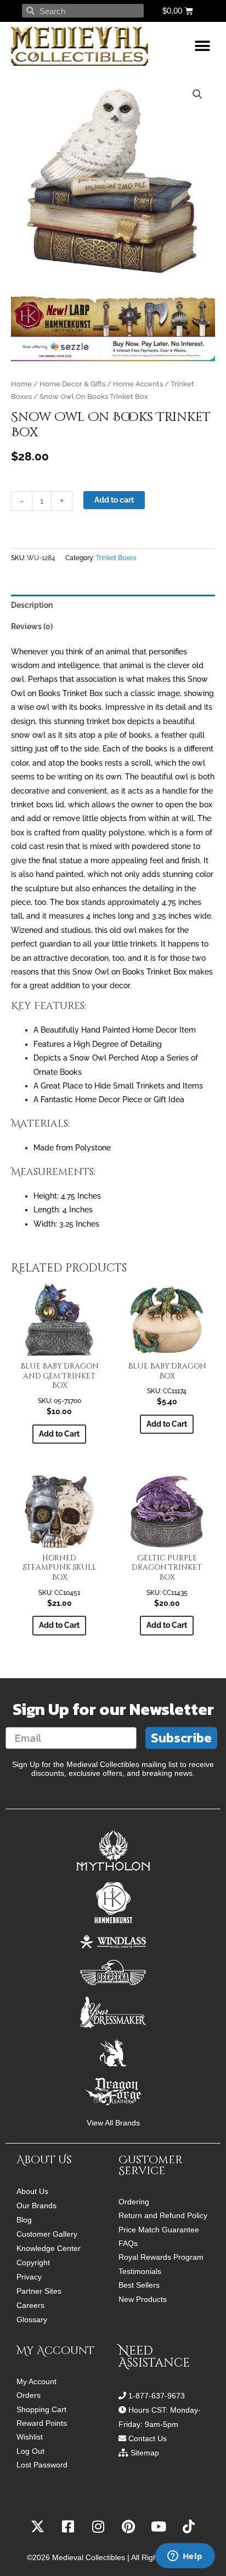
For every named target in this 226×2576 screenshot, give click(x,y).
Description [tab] (32, 605)
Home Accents (138, 384)
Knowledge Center (49, 2248)
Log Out (30, 2451)
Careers (30, 2305)
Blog (24, 2220)
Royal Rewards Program (161, 2257)
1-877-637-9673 (157, 2396)
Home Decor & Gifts (72, 384)
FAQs (128, 2244)
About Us (32, 2191)
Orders (29, 2395)
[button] (203, 46)
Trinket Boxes (116, 558)
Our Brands (36, 2205)
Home (21, 384)
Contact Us (148, 2438)
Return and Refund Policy (163, 2216)
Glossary (32, 2319)
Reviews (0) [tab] (32, 626)
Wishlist (30, 2437)
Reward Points (42, 2423)
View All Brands (113, 2123)
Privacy (29, 2277)
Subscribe (181, 1738)
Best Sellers (139, 2285)
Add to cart (114, 500)
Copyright (33, 2262)
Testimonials (140, 2272)
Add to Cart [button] (59, 1434)
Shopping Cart (41, 2410)
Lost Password (42, 2465)
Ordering (134, 2202)
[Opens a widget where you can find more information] (185, 2557)
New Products (143, 2299)
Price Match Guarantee (159, 2230)
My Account (36, 2382)
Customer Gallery (47, 2234)
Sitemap (145, 2453)
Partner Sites (39, 2291)
